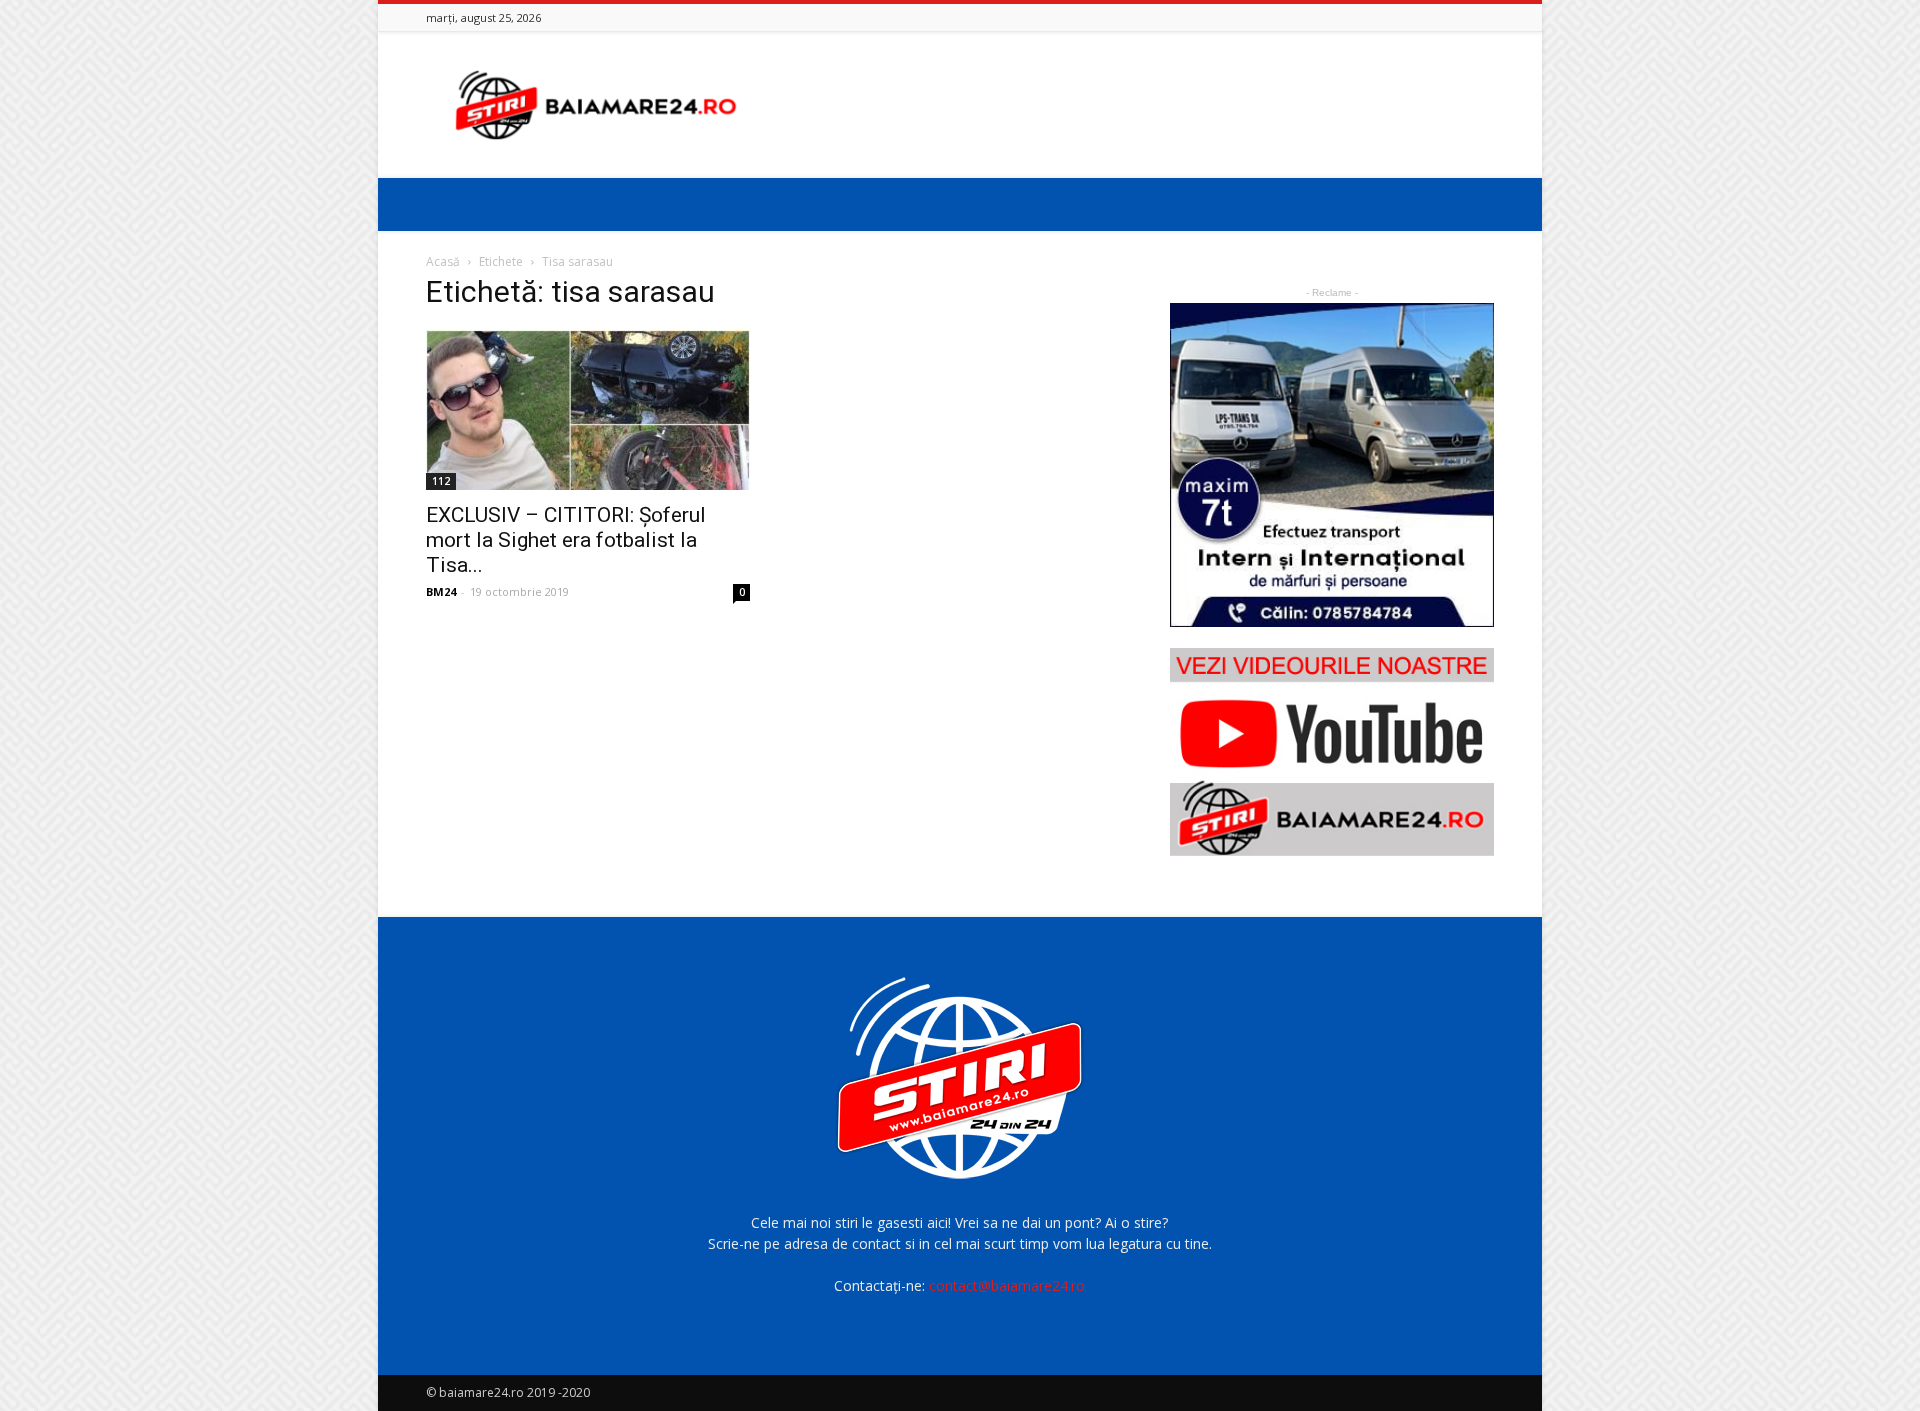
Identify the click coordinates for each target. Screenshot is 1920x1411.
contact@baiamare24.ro (1007, 1285)
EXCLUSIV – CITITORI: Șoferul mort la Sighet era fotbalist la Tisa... (566, 540)
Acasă (443, 261)
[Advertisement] (1130, 105)
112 (441, 481)
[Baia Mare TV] (1332, 752)
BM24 (441, 591)
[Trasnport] (1332, 465)
